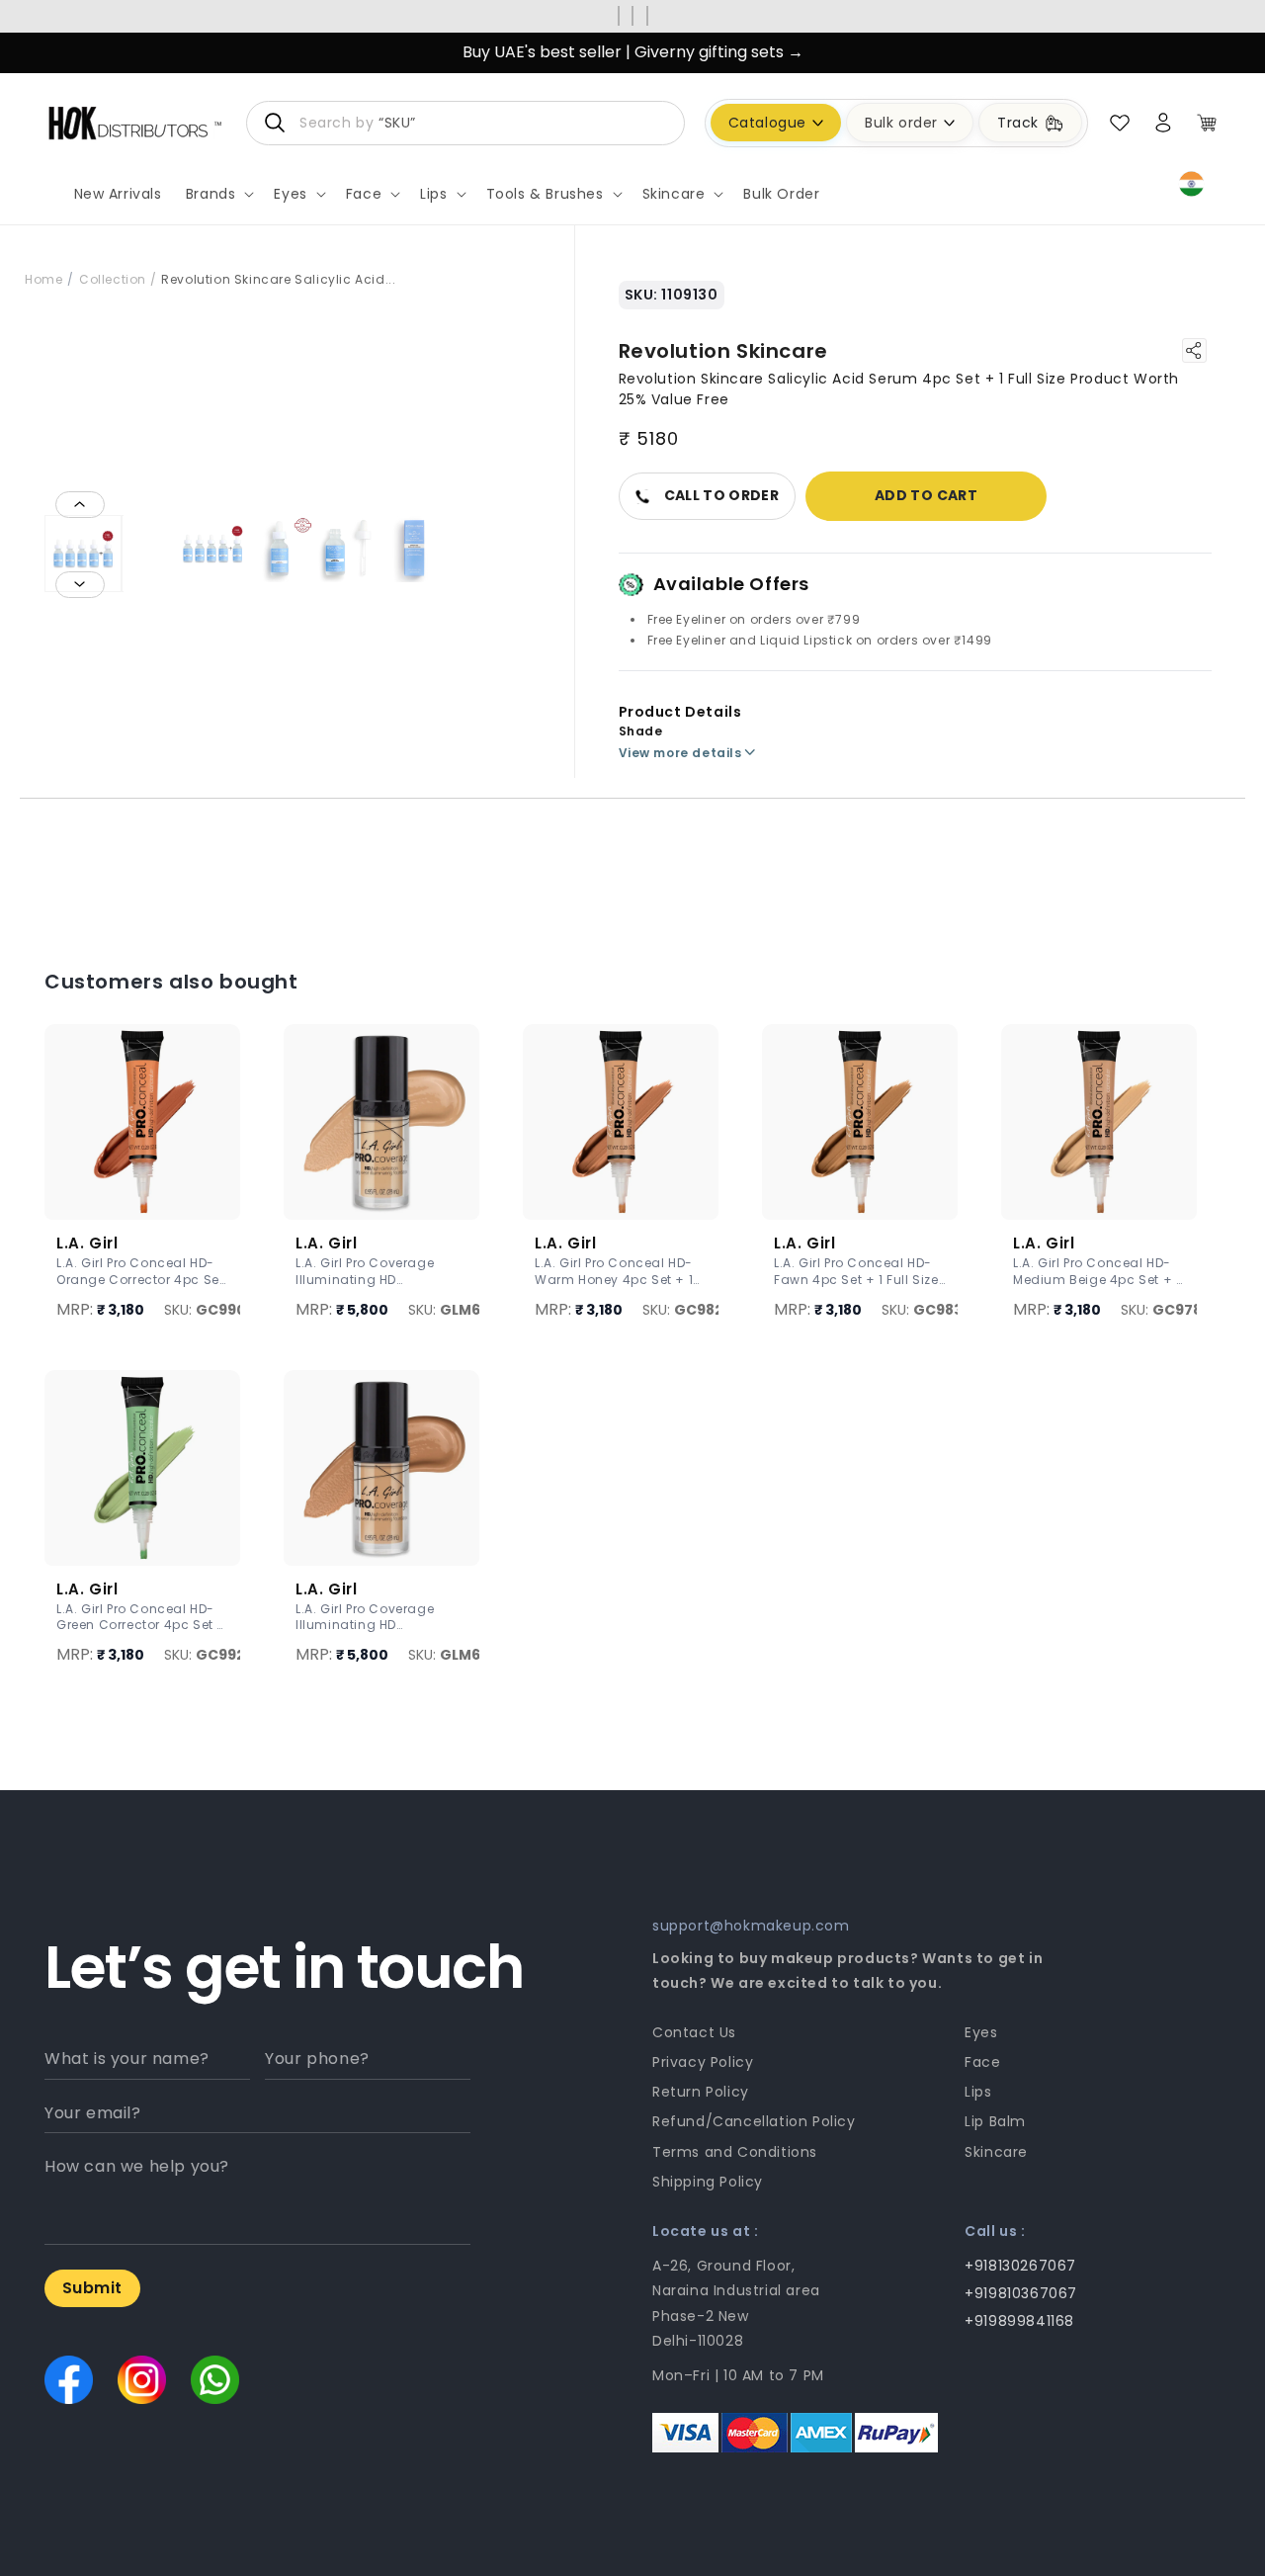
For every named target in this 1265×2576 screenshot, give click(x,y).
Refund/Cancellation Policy (754, 2121)
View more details (680, 753)
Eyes (981, 2032)
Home (43, 279)
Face (982, 2062)
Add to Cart (926, 495)
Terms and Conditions (735, 2152)
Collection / (118, 279)
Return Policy (701, 2092)
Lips (978, 2092)
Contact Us (694, 2032)
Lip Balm (995, 2121)
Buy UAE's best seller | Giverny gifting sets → (633, 52)
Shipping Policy (708, 2182)
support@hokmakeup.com (751, 1926)
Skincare (996, 2152)
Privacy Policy (703, 2062)
